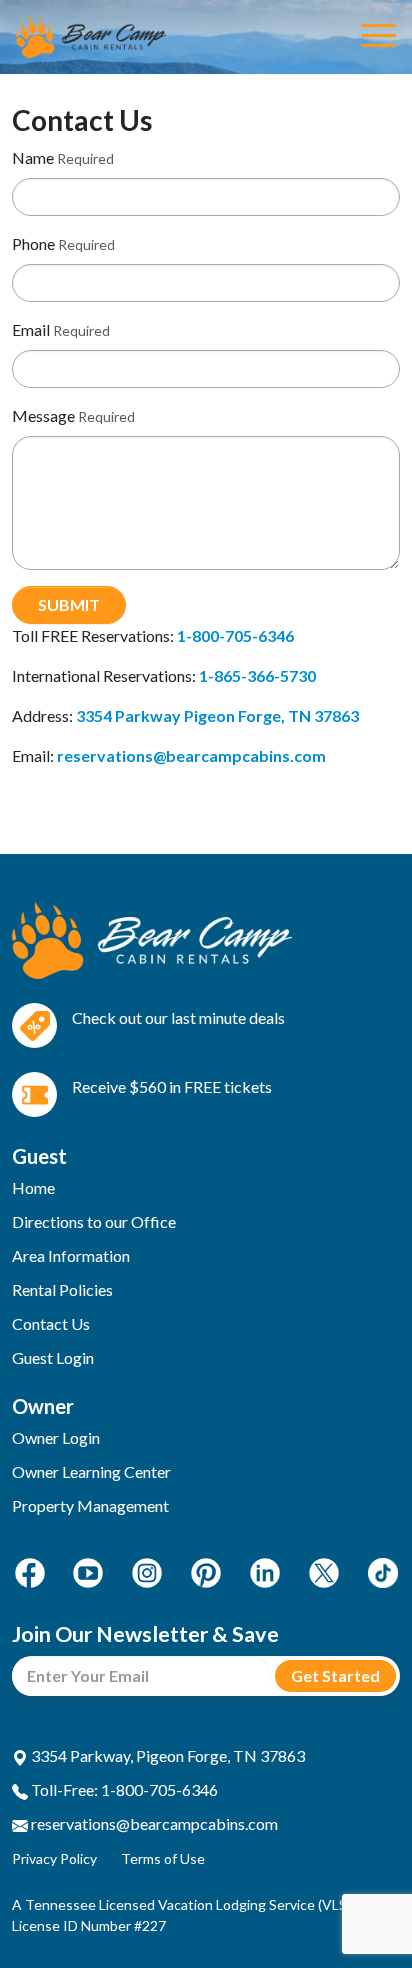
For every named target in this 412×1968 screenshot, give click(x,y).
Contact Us (51, 1323)
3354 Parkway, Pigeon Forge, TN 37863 (166, 1755)
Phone (33, 243)
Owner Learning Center (91, 1471)
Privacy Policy (54, 1858)
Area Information (71, 1255)
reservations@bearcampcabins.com (153, 1823)
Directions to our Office (94, 1221)
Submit (69, 604)
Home (33, 1187)
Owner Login (56, 1437)
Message (43, 415)
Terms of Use (163, 1858)
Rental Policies (62, 1289)
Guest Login (53, 1357)
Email (31, 329)
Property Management (90, 1505)
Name (33, 157)
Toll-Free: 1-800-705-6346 (123, 1789)
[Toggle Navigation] (378, 37)
